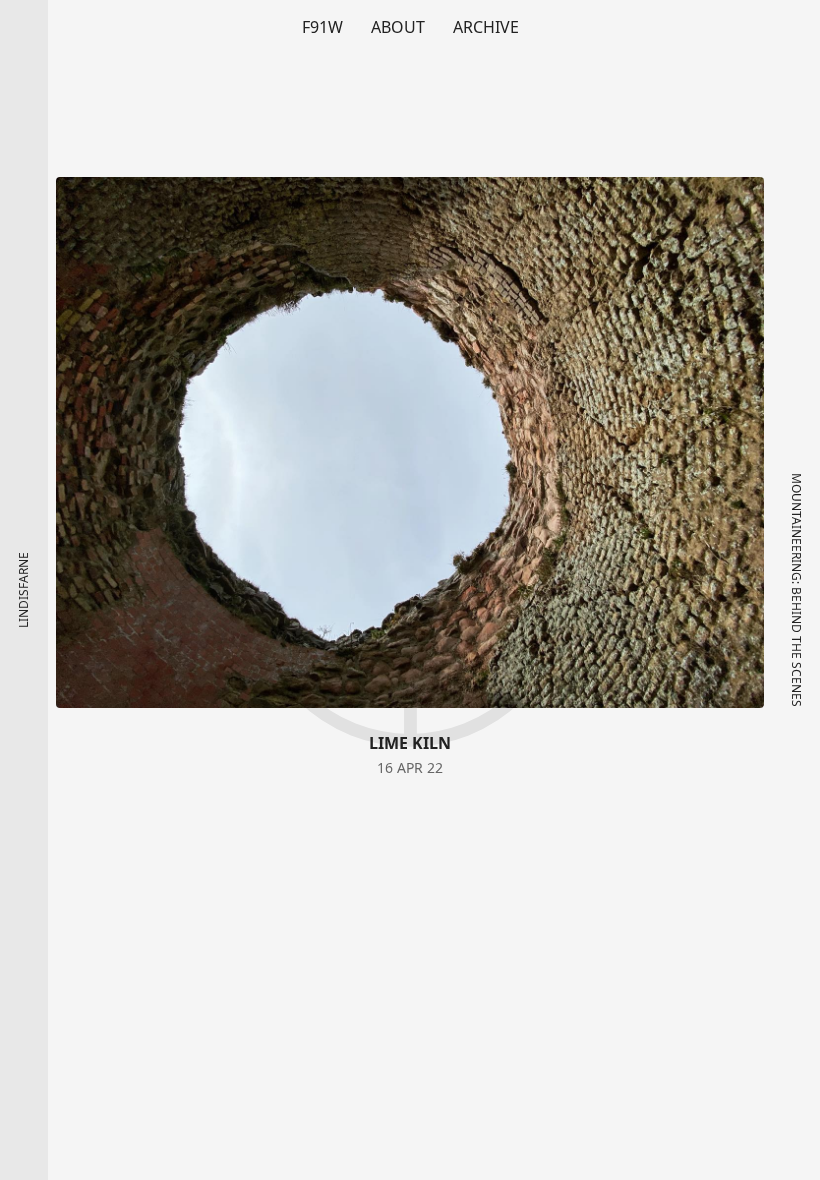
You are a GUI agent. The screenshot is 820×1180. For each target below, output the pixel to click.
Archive (486, 27)
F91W (322, 27)
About (398, 27)
